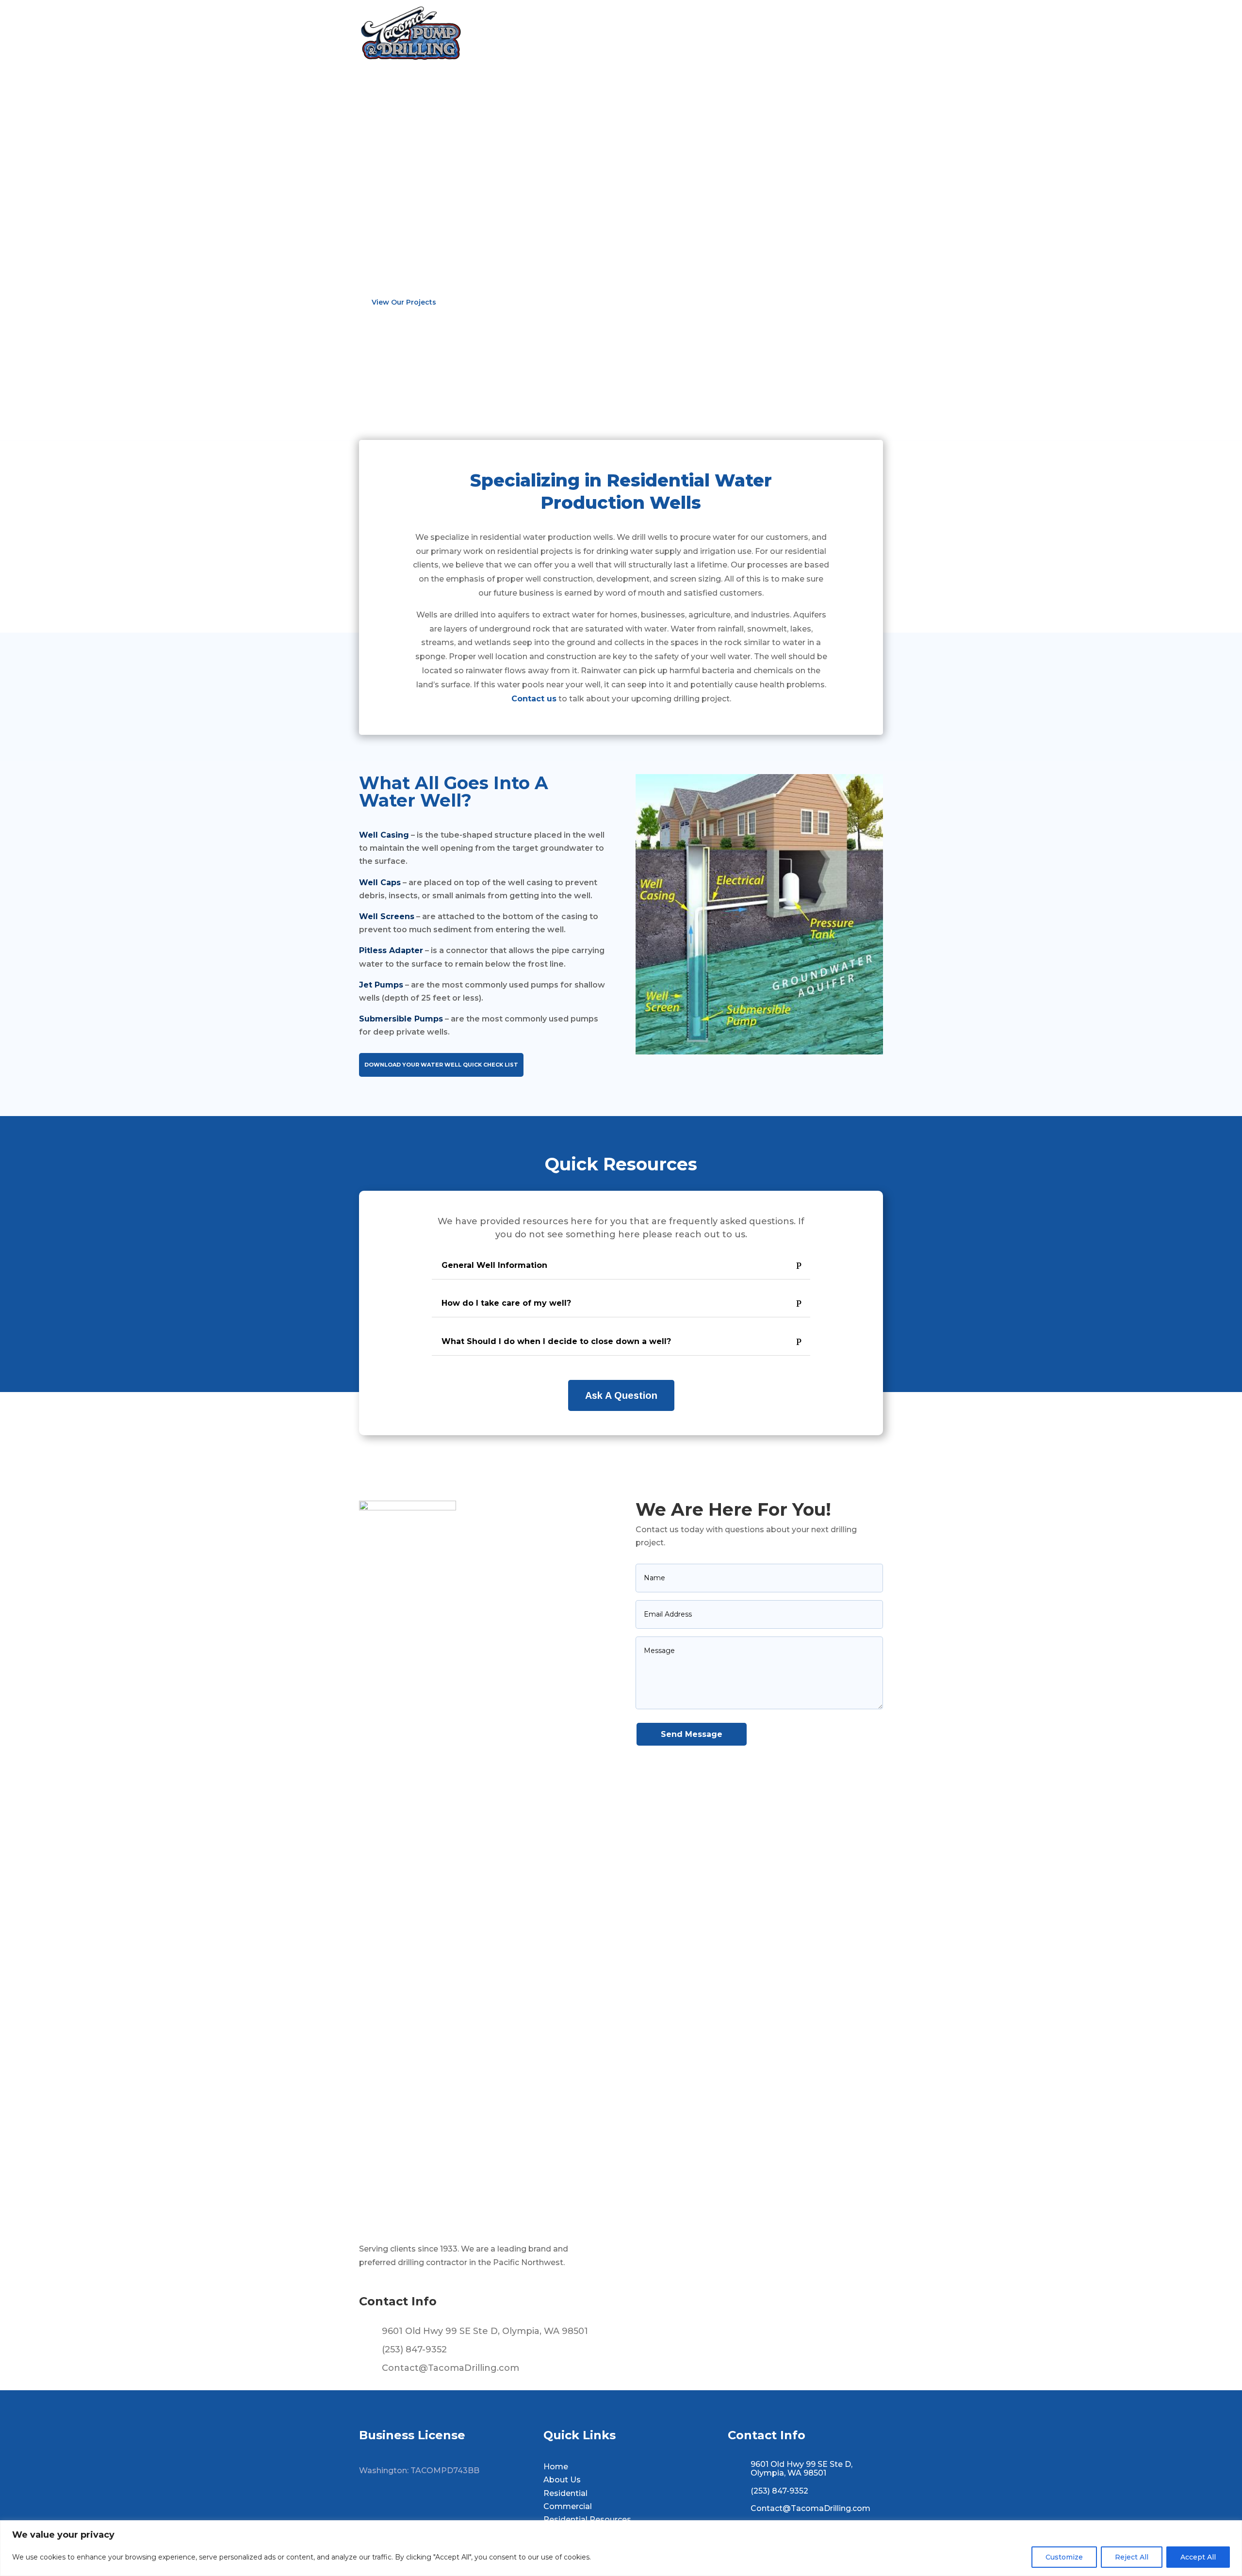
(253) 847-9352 (414, 2349)
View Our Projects (404, 302)
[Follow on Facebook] (371, 2504)
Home (566, 33)
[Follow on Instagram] (427, 2504)
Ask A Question (621, 1395)
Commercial (721, 33)
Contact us (534, 699)
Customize (1064, 2557)
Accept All (1198, 2557)
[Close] (1232, 2528)
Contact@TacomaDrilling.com (450, 2368)
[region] (621, 2548)
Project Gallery (788, 33)
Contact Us (854, 33)
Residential (660, 33)
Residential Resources (587, 2519)
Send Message (692, 1734)
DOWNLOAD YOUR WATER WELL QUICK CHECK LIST (441, 1065)
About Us (603, 33)
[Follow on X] (399, 2504)
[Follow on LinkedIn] (456, 2504)
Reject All (1132, 2557)
